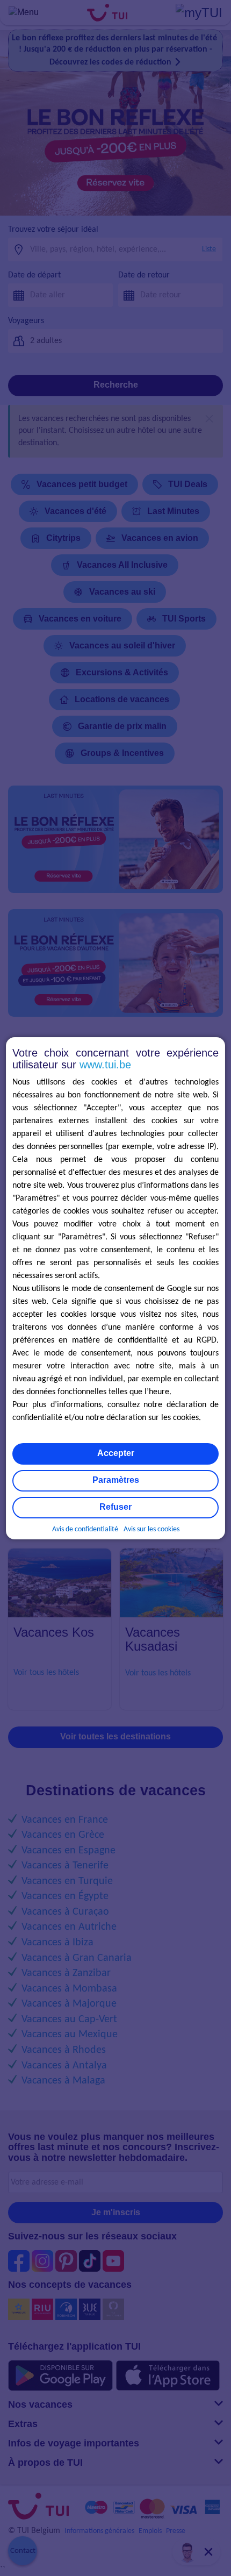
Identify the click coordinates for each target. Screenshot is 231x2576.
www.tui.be (105, 1065)
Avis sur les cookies (151, 1529)
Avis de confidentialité (85, 1529)
